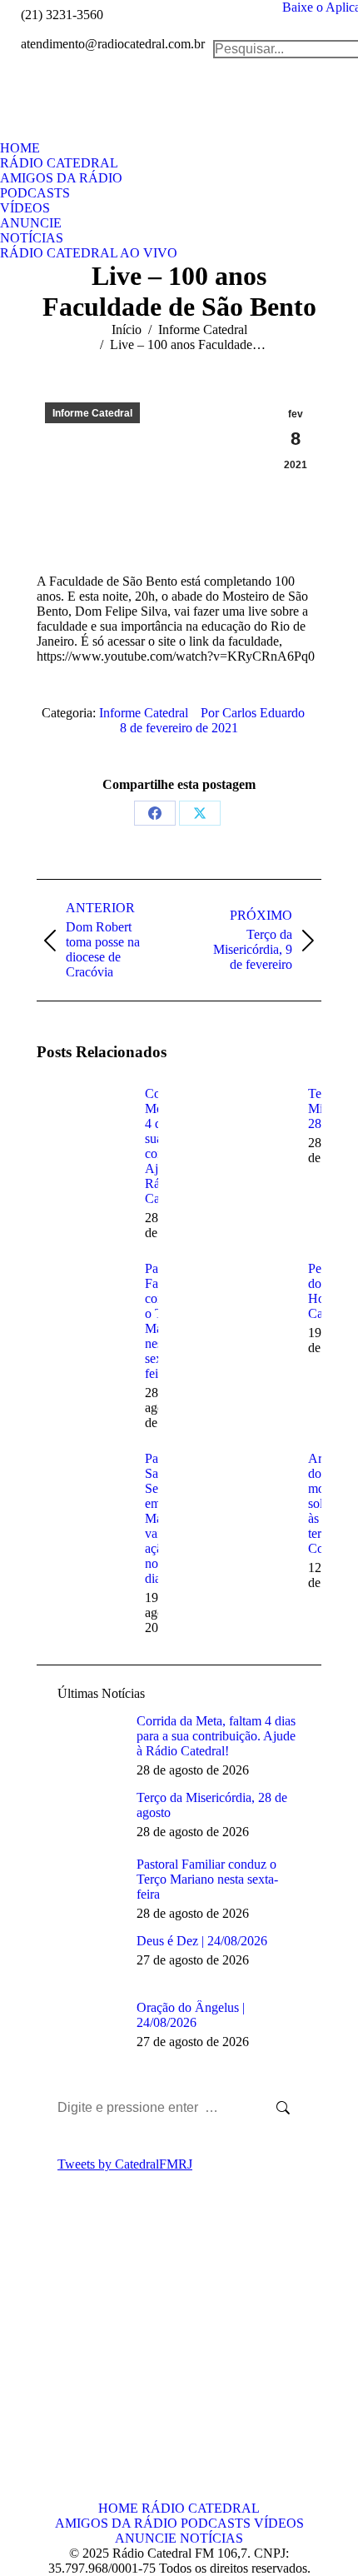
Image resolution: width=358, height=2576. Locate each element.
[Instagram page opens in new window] (74, 2384)
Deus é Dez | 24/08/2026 (202, 1941)
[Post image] (82, 1124)
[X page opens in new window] (74, 2359)
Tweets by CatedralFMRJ (125, 2164)
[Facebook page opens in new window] (49, 2359)
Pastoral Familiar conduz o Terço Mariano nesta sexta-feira (207, 1879)
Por (253, 713)
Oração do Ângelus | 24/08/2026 (191, 2015)
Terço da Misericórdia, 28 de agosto (212, 1805)
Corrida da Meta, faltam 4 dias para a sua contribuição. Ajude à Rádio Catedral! (216, 1736)
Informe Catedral (92, 413)
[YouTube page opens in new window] (49, 2384)
